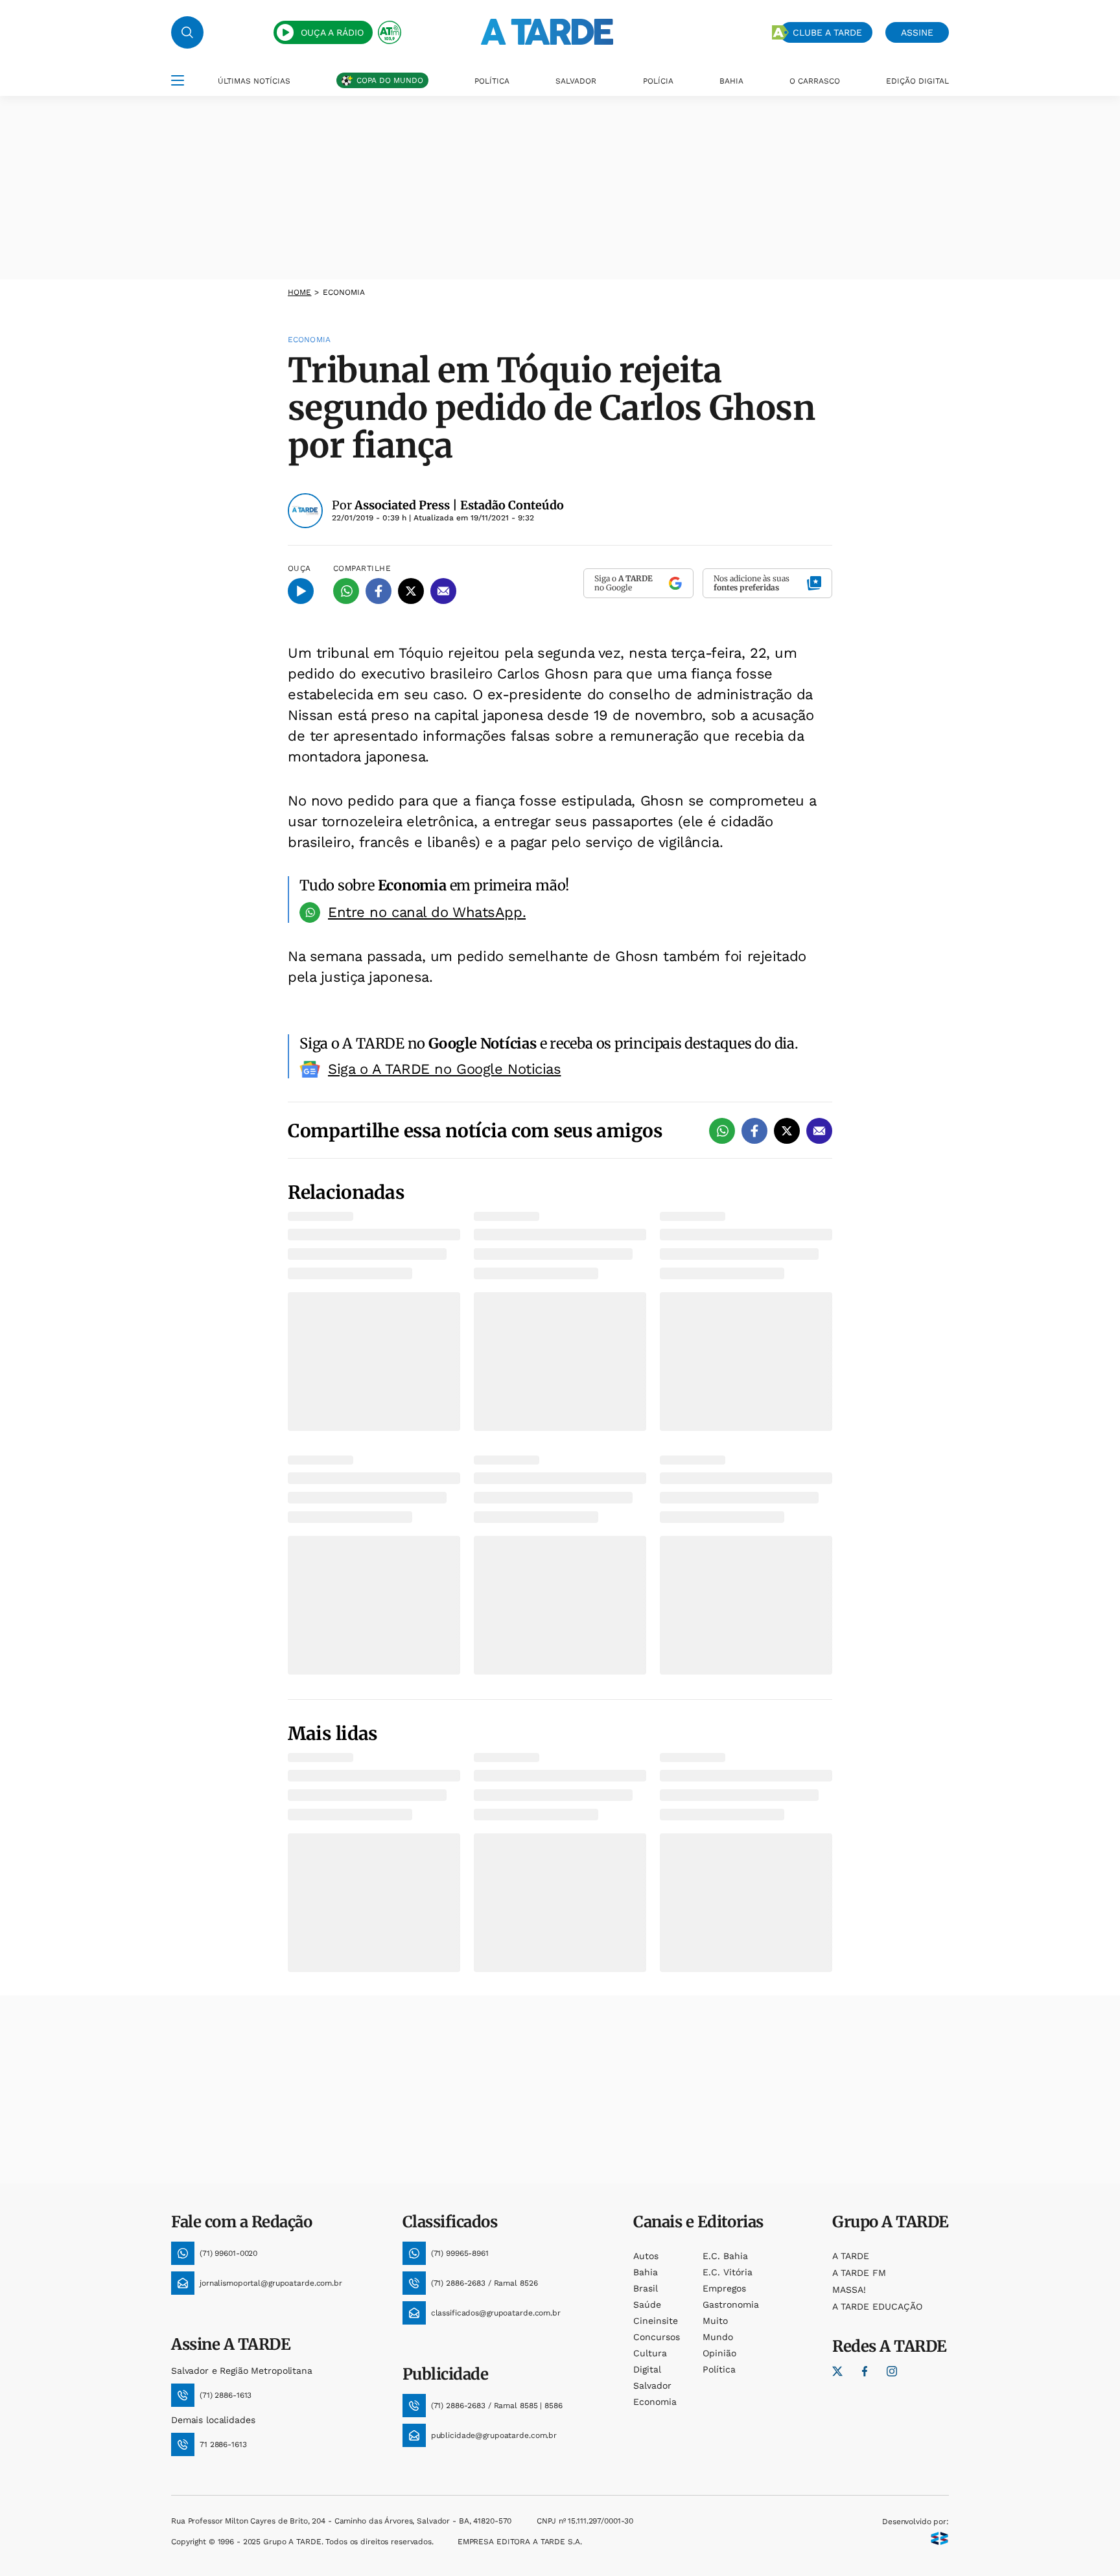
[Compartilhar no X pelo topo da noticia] (411, 591)
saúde (647, 2304)
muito (715, 2321)
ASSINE (917, 32)
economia (655, 2402)
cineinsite (656, 2321)
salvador (652, 2385)
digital (647, 2369)
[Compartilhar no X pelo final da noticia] (787, 1131)
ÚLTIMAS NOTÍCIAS (254, 81)
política (719, 2369)
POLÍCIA (658, 81)
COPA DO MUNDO (390, 80)
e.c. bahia (725, 2256)
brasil (646, 2288)
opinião (719, 2353)
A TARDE (851, 2256)
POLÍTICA (492, 81)
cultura (650, 2353)
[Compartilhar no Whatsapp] (346, 591)
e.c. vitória (728, 2272)
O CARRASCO (815, 81)
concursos (657, 2337)
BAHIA (731, 81)
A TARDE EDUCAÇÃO (877, 2306)
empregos (724, 2288)
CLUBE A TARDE (827, 32)
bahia (646, 2272)
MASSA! (849, 2290)
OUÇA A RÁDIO (332, 32)
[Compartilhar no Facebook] (379, 591)
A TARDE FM (859, 2273)
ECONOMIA (344, 292)
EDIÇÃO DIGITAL (917, 81)
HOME (299, 292)
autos (646, 2256)
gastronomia (731, 2304)
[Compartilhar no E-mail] (443, 591)
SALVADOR (576, 81)
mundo (718, 2337)
